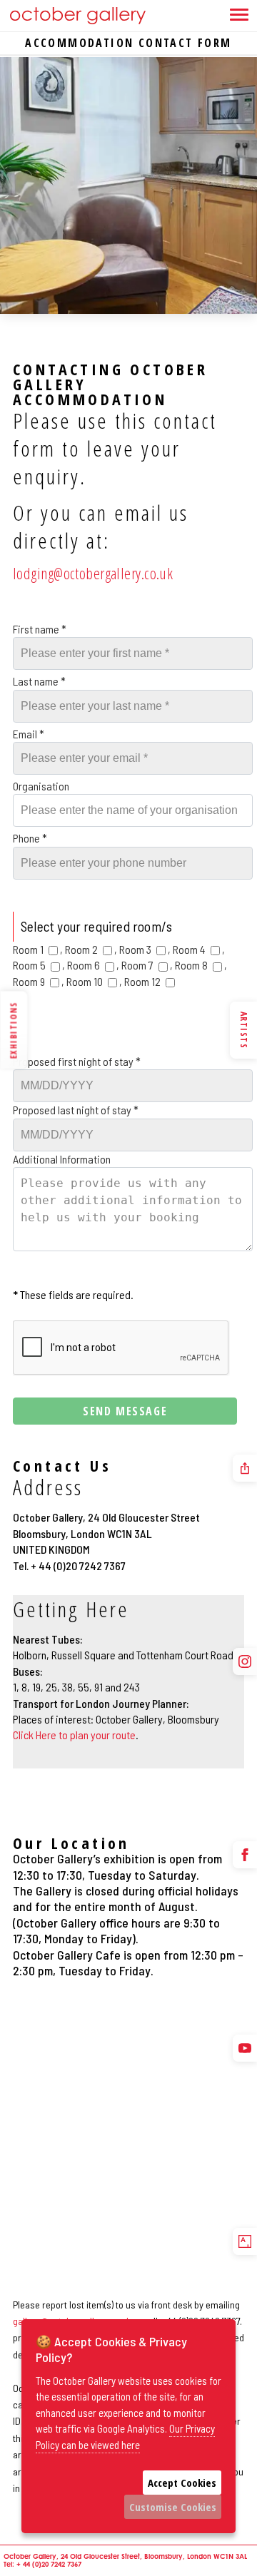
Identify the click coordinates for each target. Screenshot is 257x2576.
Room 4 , (199, 949)
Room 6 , (94, 965)
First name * (40, 629)
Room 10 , (95, 981)
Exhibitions (13, 1030)
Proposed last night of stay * (76, 1110)
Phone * (30, 838)
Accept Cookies (182, 2483)
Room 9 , (40, 981)
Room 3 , (145, 949)
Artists (244, 1030)
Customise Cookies (173, 2507)
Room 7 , (148, 965)
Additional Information (62, 1159)
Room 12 (143, 981)
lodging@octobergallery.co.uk (93, 573)
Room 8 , (201, 965)
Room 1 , (39, 949)
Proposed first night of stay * (77, 1061)
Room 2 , (92, 949)
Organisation (41, 786)
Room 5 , (40, 965)
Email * (29, 734)
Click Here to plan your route (74, 1735)
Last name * (39, 681)
